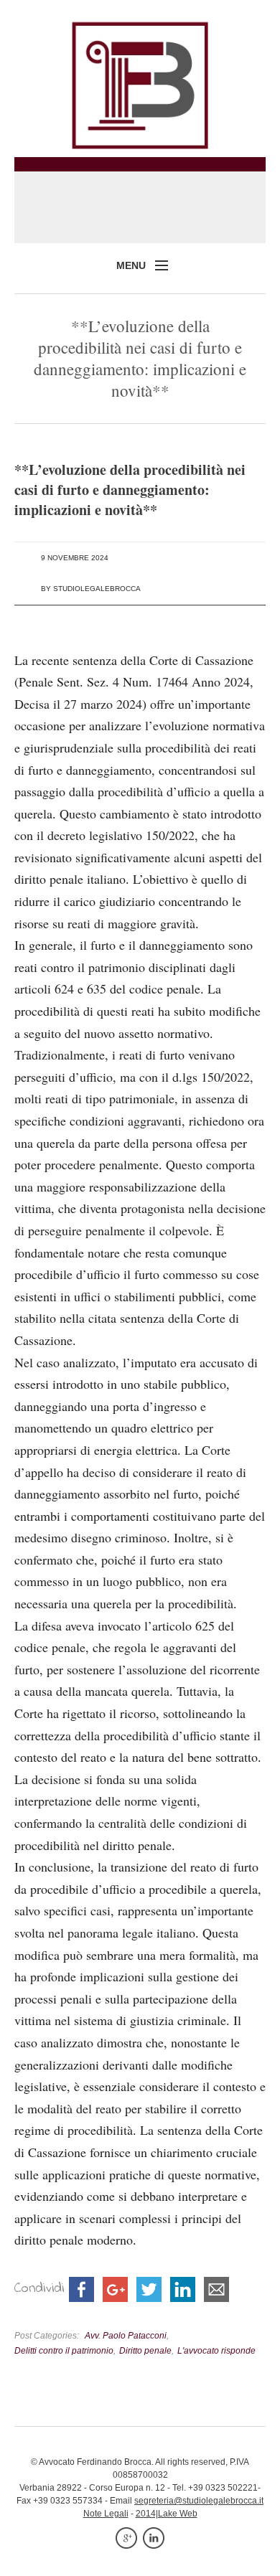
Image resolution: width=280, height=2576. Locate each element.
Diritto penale (145, 2350)
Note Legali (106, 2514)
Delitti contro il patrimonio (64, 2350)
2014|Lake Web (167, 2514)
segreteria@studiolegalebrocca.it (199, 2501)
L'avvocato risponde (216, 2350)
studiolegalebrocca (97, 589)
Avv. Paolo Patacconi (126, 2335)
